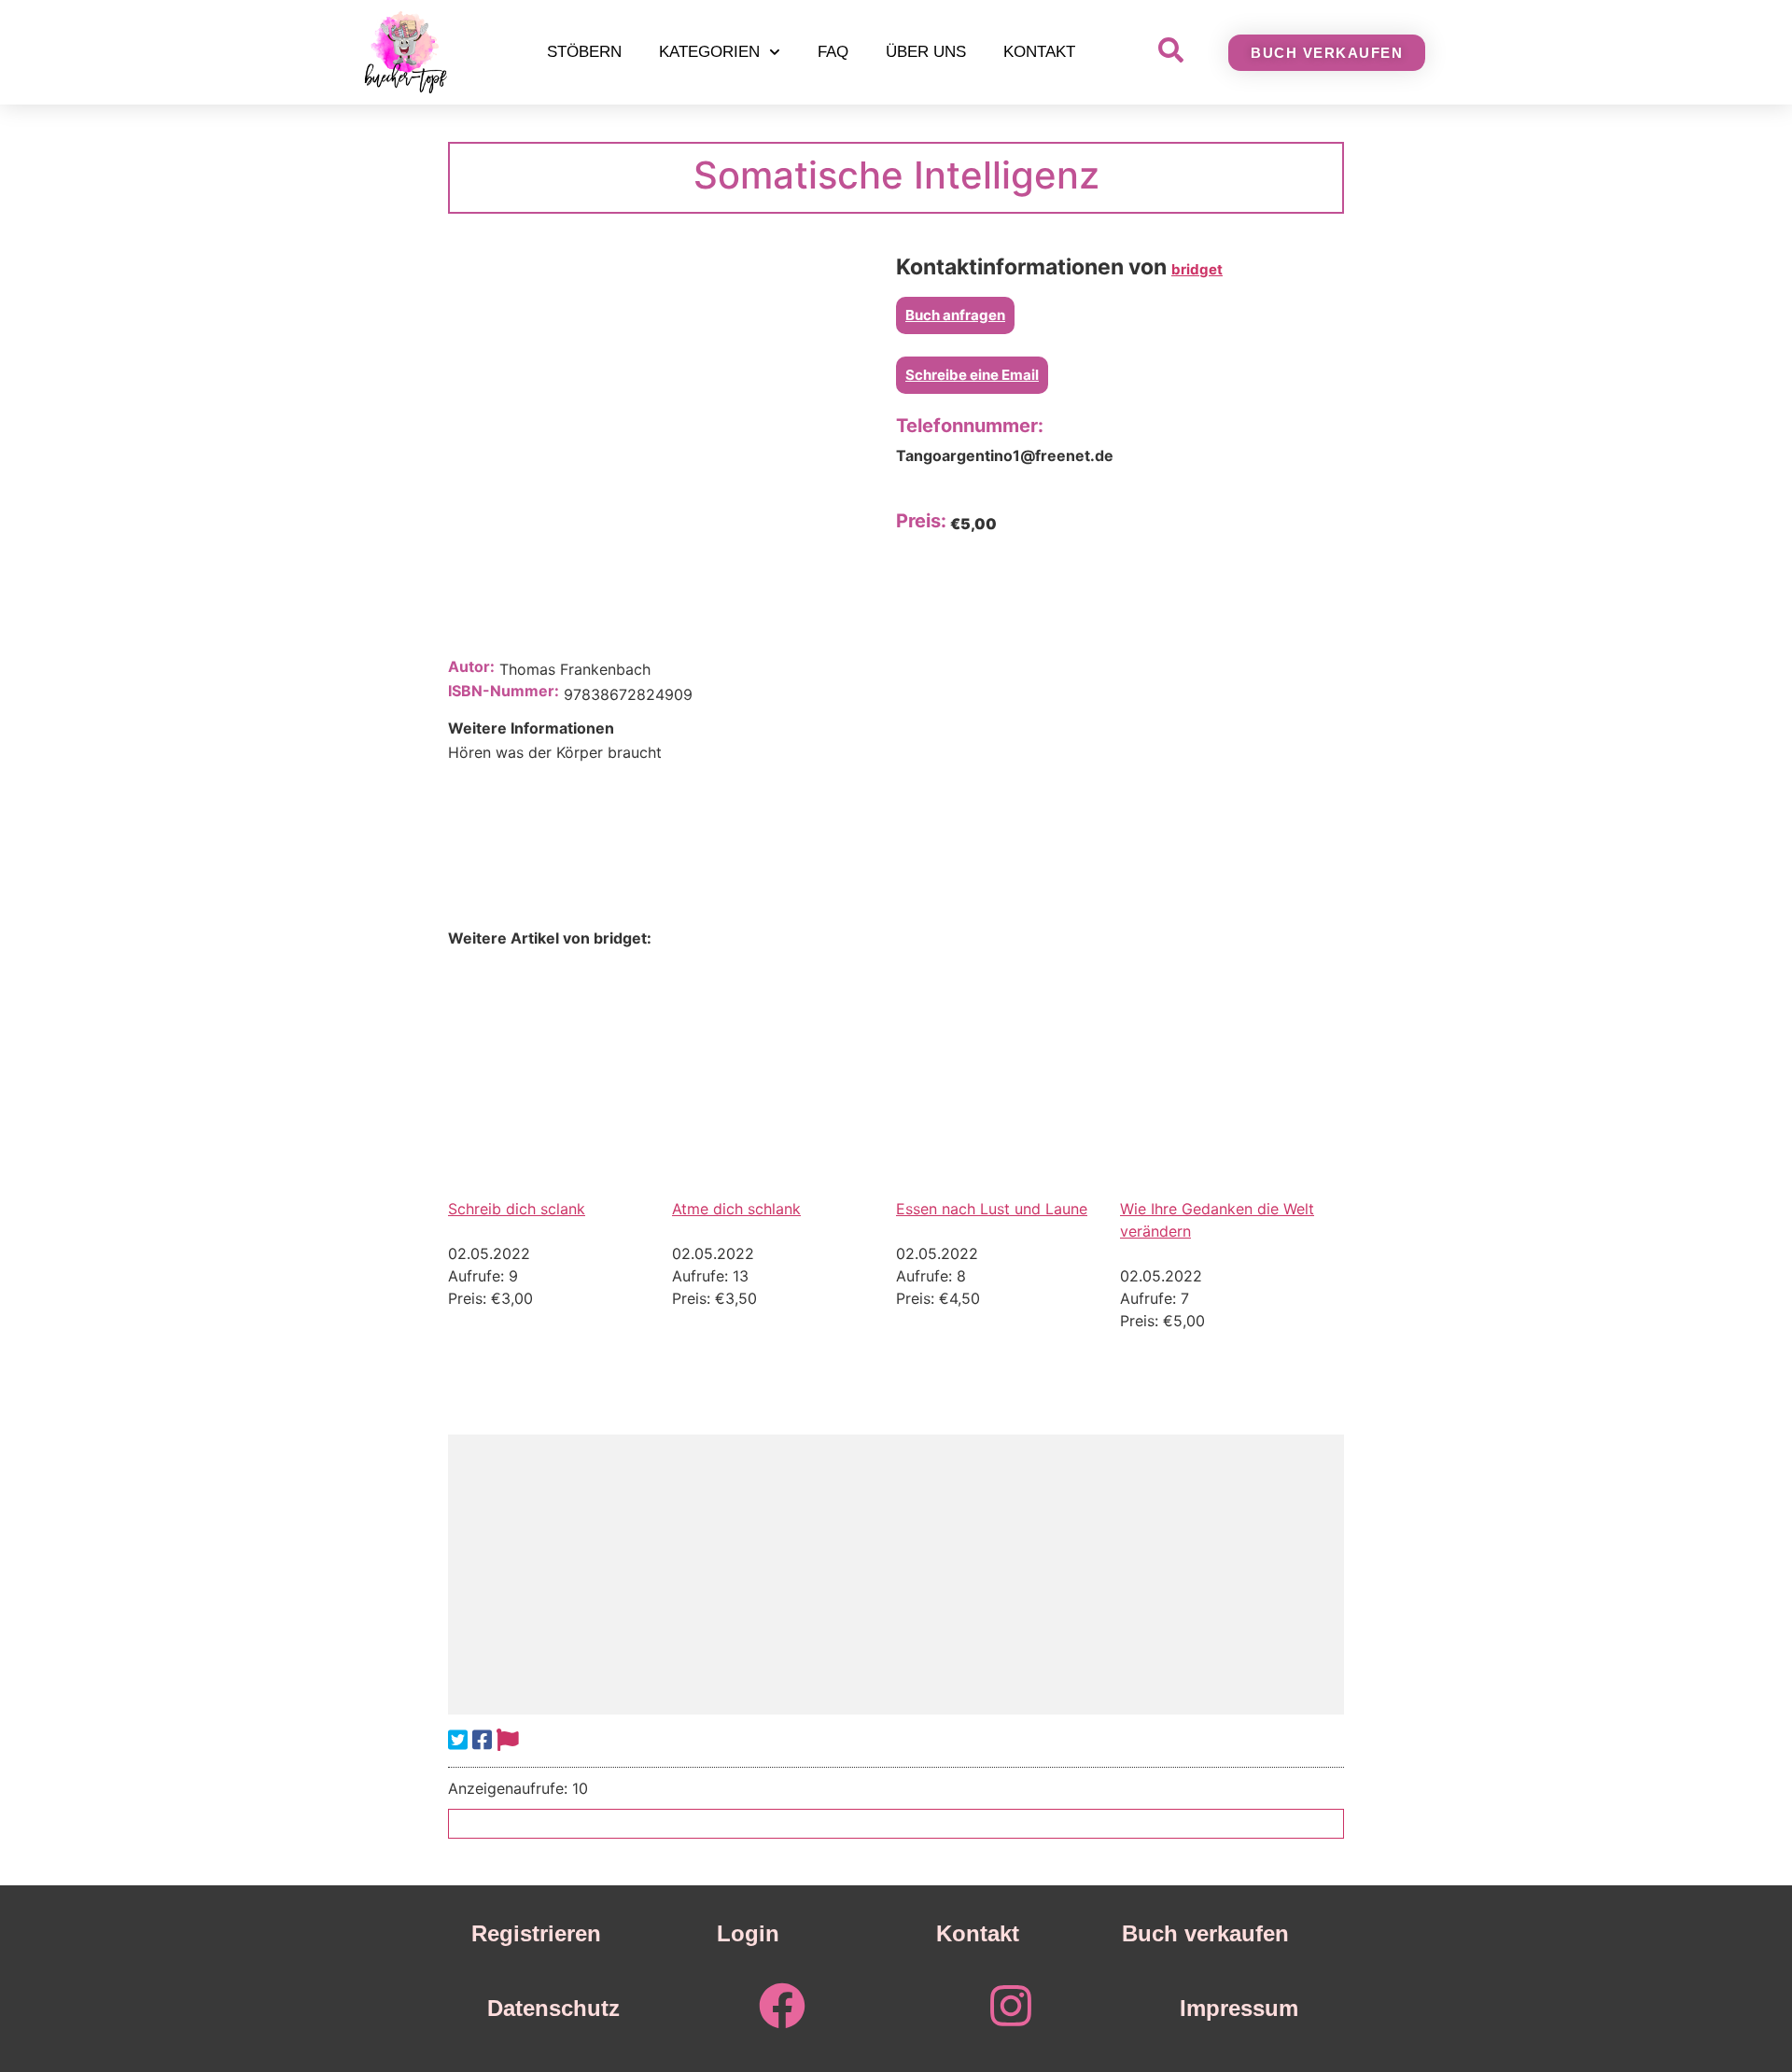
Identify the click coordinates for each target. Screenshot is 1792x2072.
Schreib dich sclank (517, 1209)
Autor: (471, 666)
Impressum (1239, 2008)
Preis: (921, 521)
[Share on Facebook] (482, 1740)
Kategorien (709, 52)
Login (748, 1933)
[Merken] (508, 1740)
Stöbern (584, 52)
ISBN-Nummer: (504, 691)
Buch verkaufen (1205, 1933)
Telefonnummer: (970, 426)
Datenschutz (553, 2008)
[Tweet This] (458, 1740)
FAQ (833, 52)
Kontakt (1039, 52)
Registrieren (536, 1933)
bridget (1197, 269)
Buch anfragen (955, 315)
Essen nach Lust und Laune (992, 1209)
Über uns (926, 52)
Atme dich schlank (736, 1209)
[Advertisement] (896, 1575)
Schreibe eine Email (972, 375)
